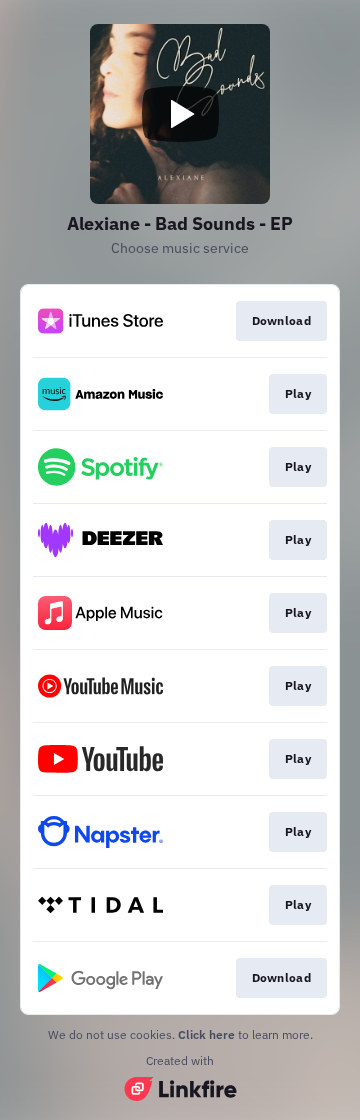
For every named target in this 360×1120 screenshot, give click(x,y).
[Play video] (180, 114)
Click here (206, 1034)
